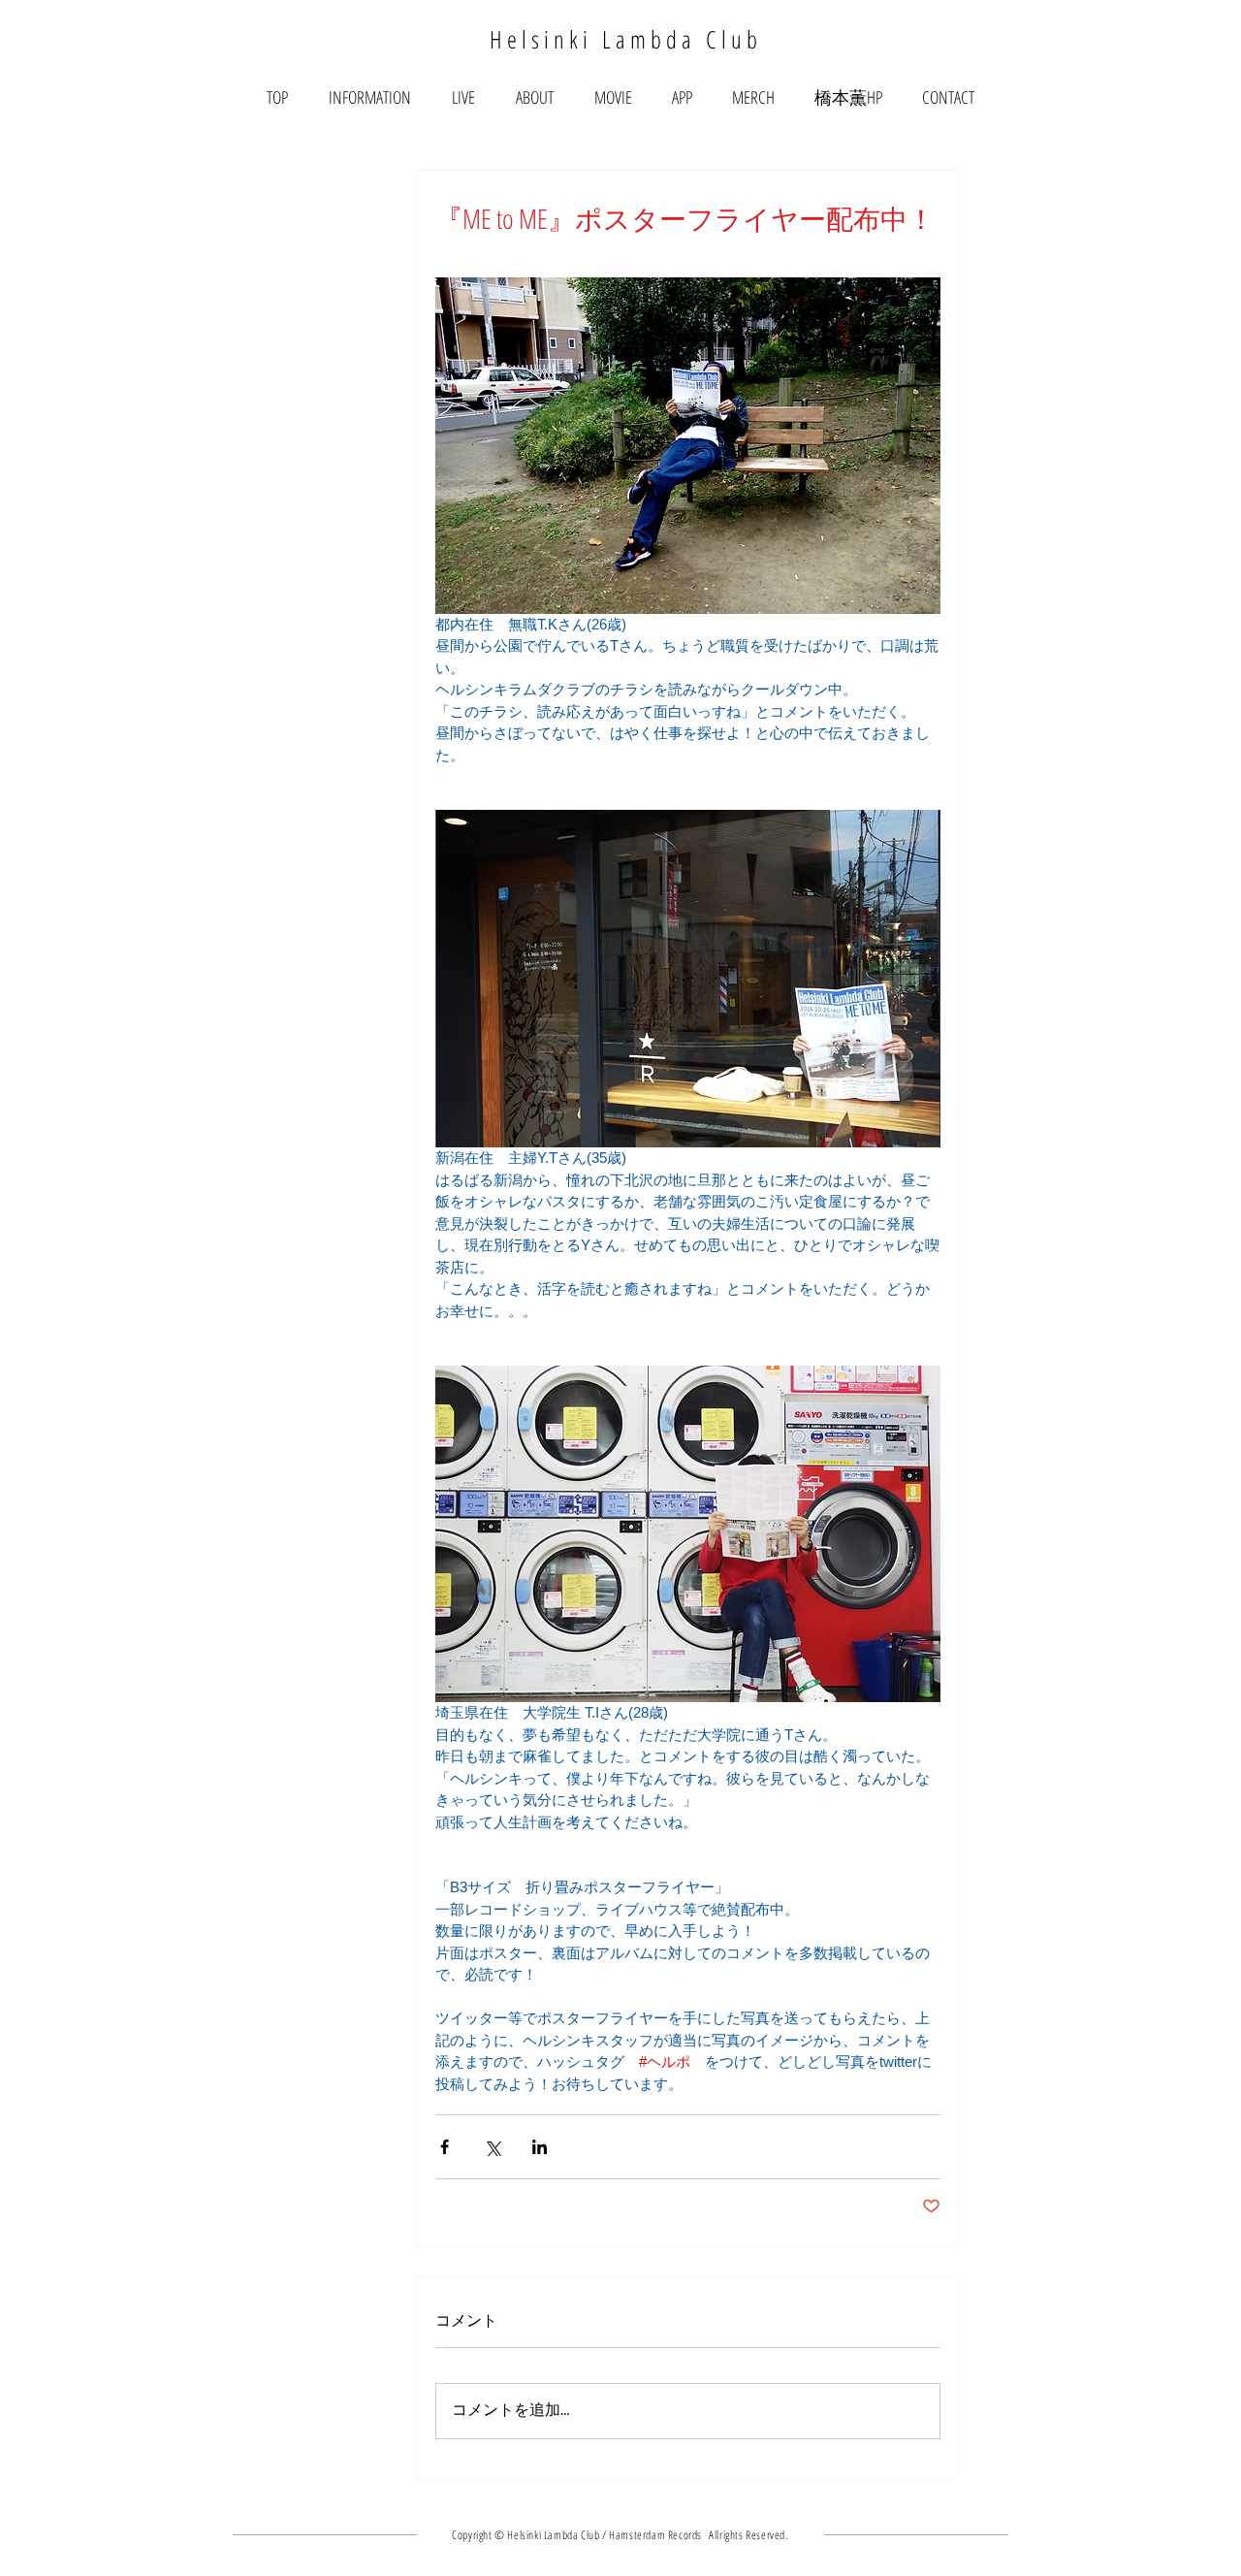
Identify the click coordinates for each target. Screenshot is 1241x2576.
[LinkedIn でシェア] (540, 2147)
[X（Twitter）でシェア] (492, 2147)
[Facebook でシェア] (445, 2147)
